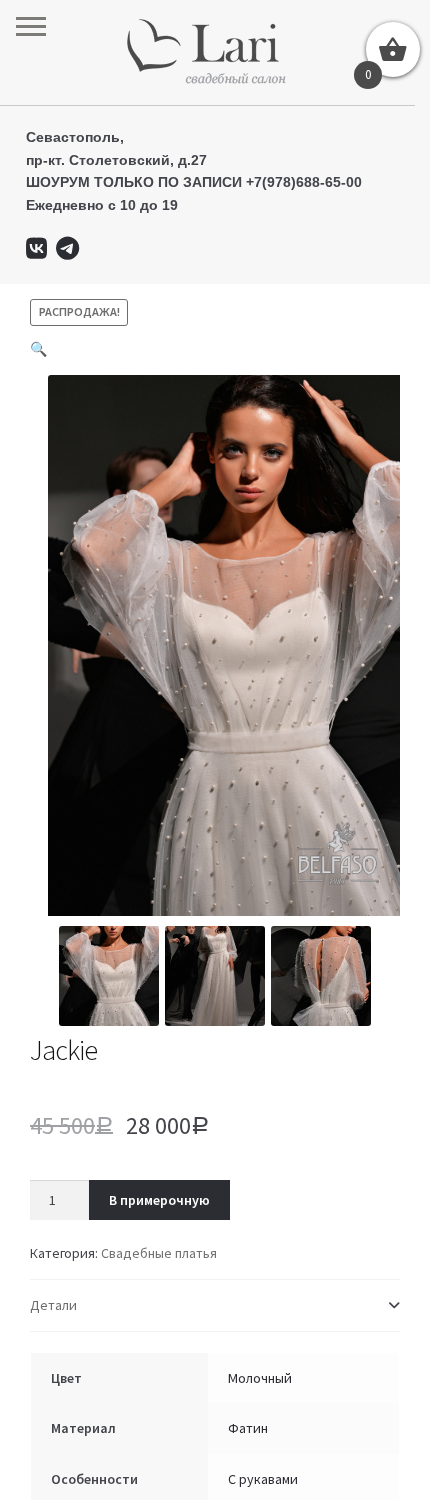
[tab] (215, 1306)
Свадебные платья (159, 1253)
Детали (53, 1305)
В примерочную (159, 1200)
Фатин (248, 1428)
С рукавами (263, 1479)
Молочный (260, 1378)
